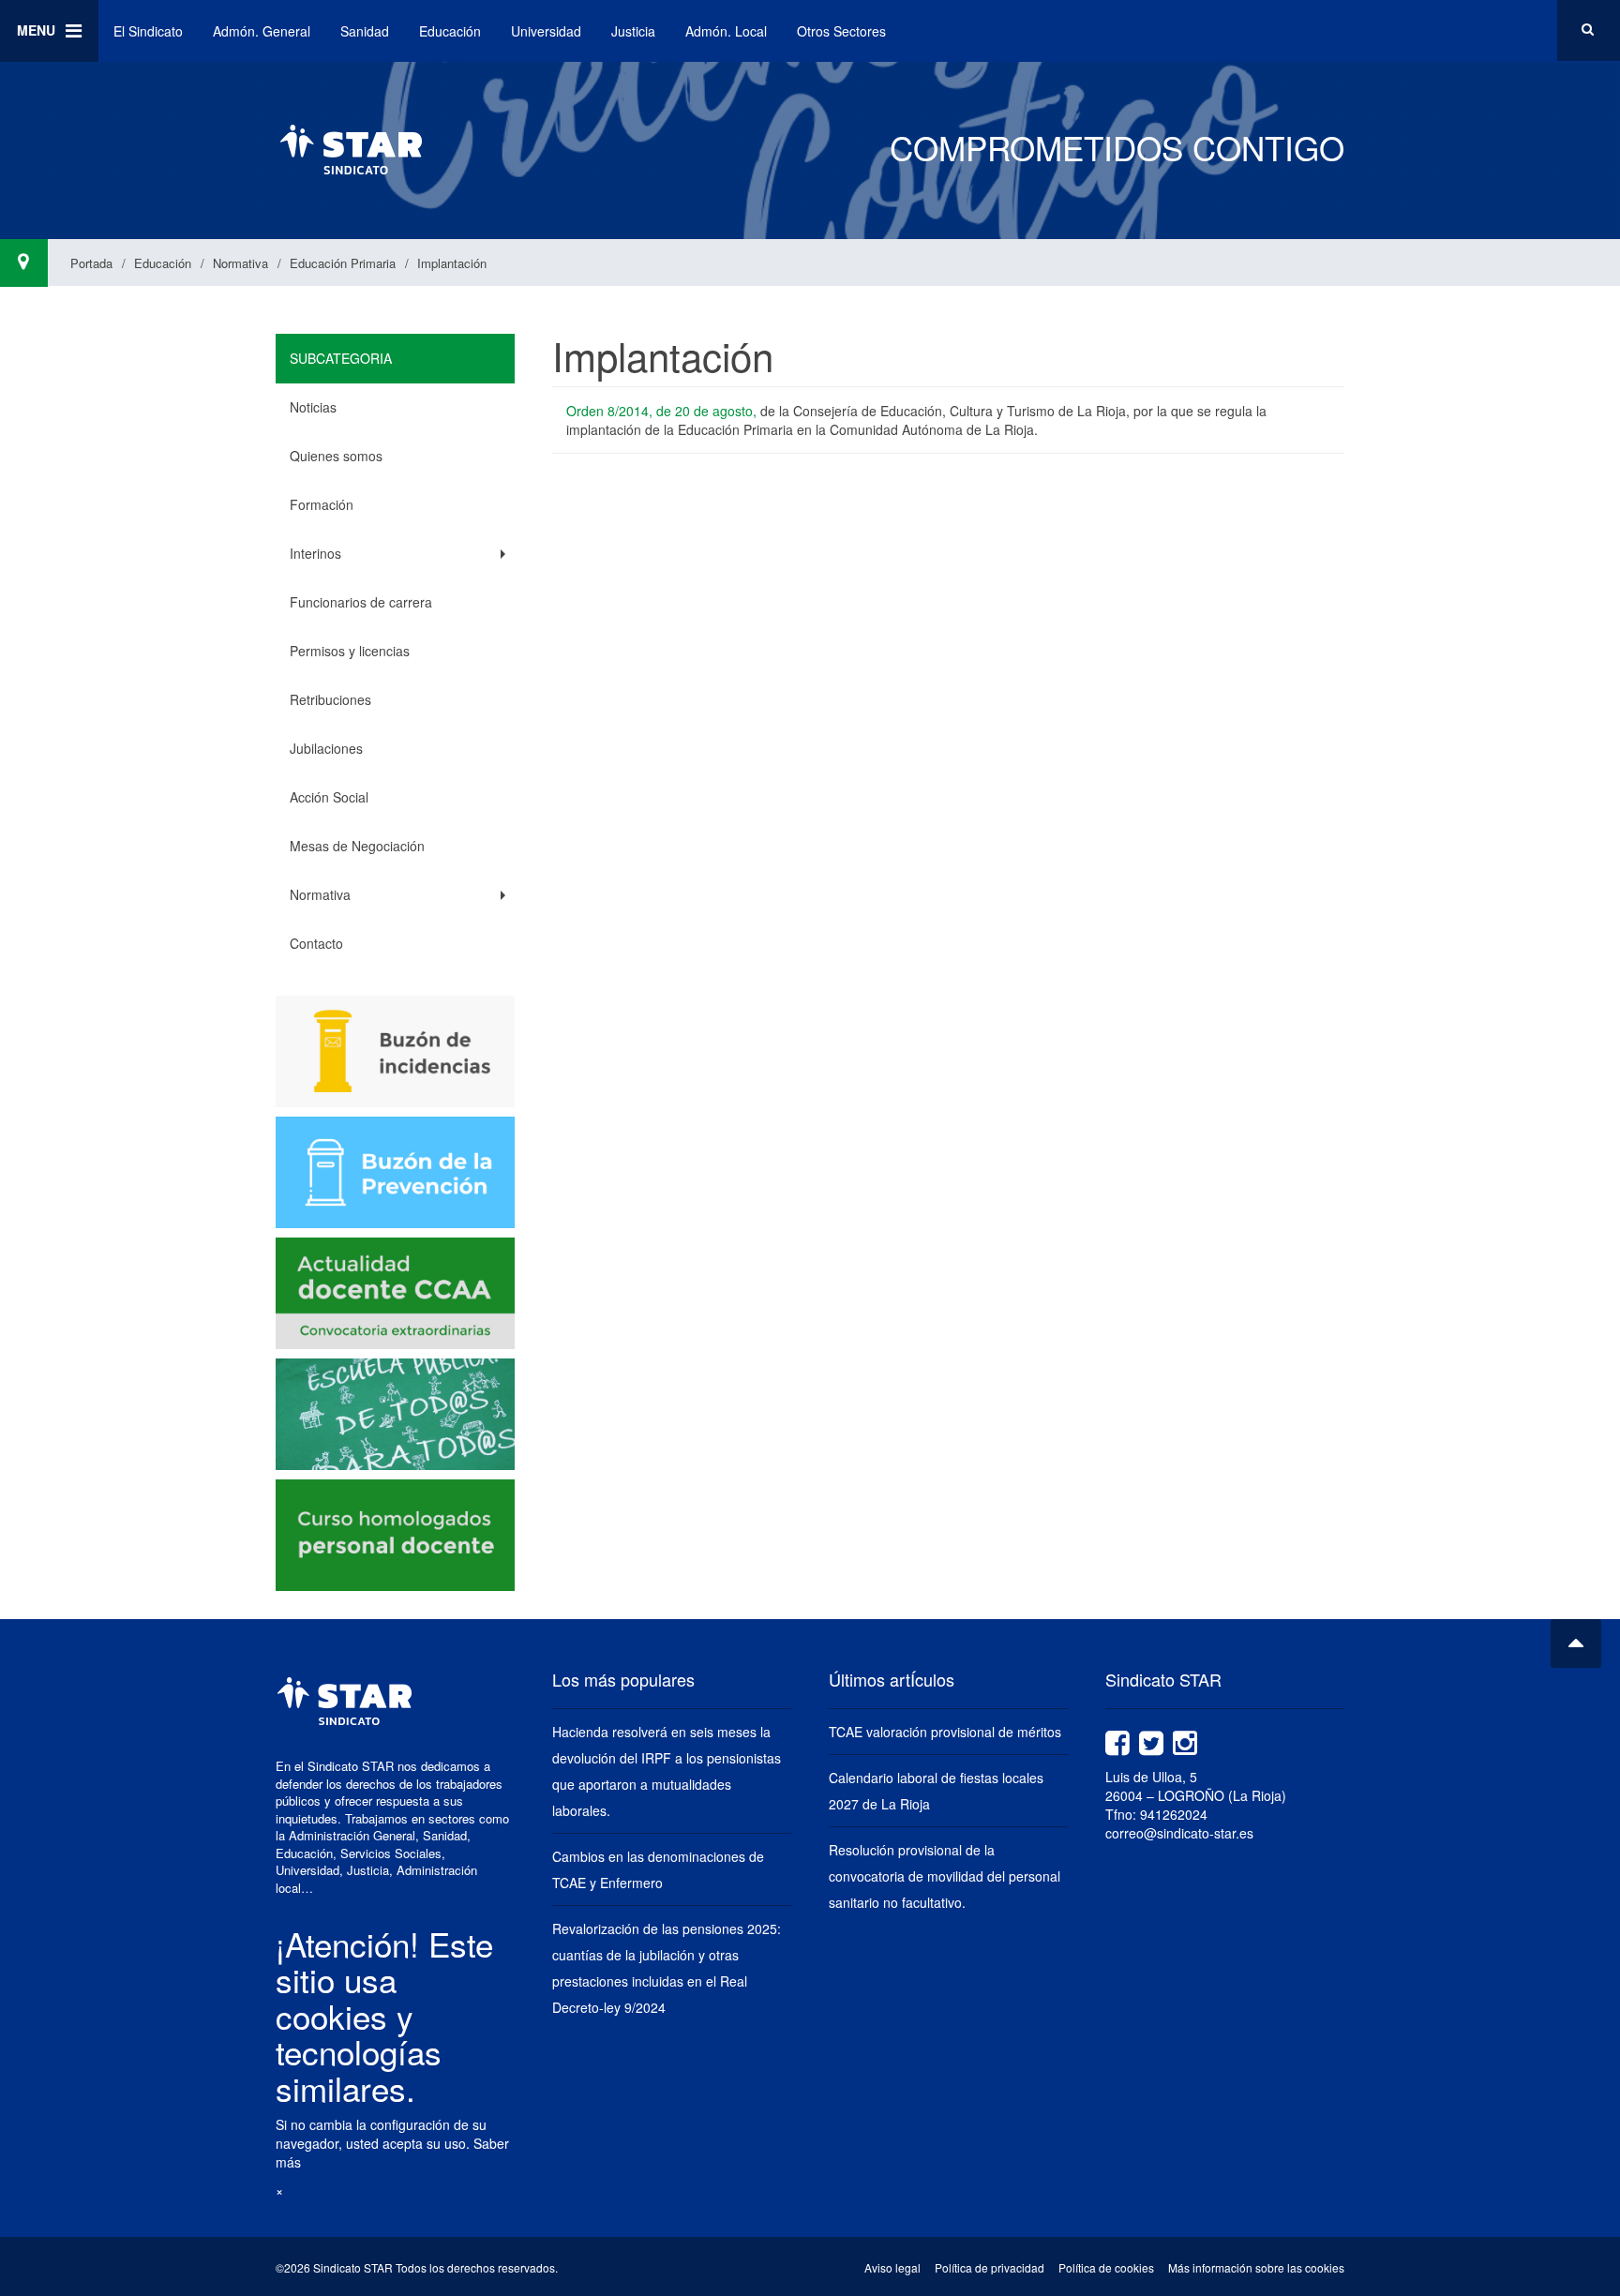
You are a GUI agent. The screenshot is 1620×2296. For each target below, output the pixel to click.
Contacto (316, 943)
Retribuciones (330, 699)
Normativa (240, 263)
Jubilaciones (326, 748)
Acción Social (329, 797)
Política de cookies (1106, 2267)
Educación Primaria (343, 263)
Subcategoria (341, 358)
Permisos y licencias (350, 651)
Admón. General (262, 31)
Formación (322, 504)
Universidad (546, 31)
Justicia (633, 31)
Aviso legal (892, 2267)
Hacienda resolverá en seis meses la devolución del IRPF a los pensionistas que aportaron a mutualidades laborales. (667, 1771)
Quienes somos (336, 456)
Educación (450, 31)
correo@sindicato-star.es (1179, 1833)
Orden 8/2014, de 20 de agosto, (661, 411)
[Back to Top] (1576, 1643)
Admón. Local (726, 31)
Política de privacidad (990, 2267)
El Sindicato (148, 31)
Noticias (313, 407)
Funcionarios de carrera (361, 602)
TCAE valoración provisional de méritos (945, 1732)
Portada (91, 263)
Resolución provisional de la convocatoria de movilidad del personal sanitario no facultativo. (945, 1876)
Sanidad (365, 31)
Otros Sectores (841, 31)
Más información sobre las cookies (1256, 2267)
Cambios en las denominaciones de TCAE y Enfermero (658, 1869)
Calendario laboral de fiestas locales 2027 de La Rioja (936, 1791)
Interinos (315, 553)
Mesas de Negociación (357, 846)
